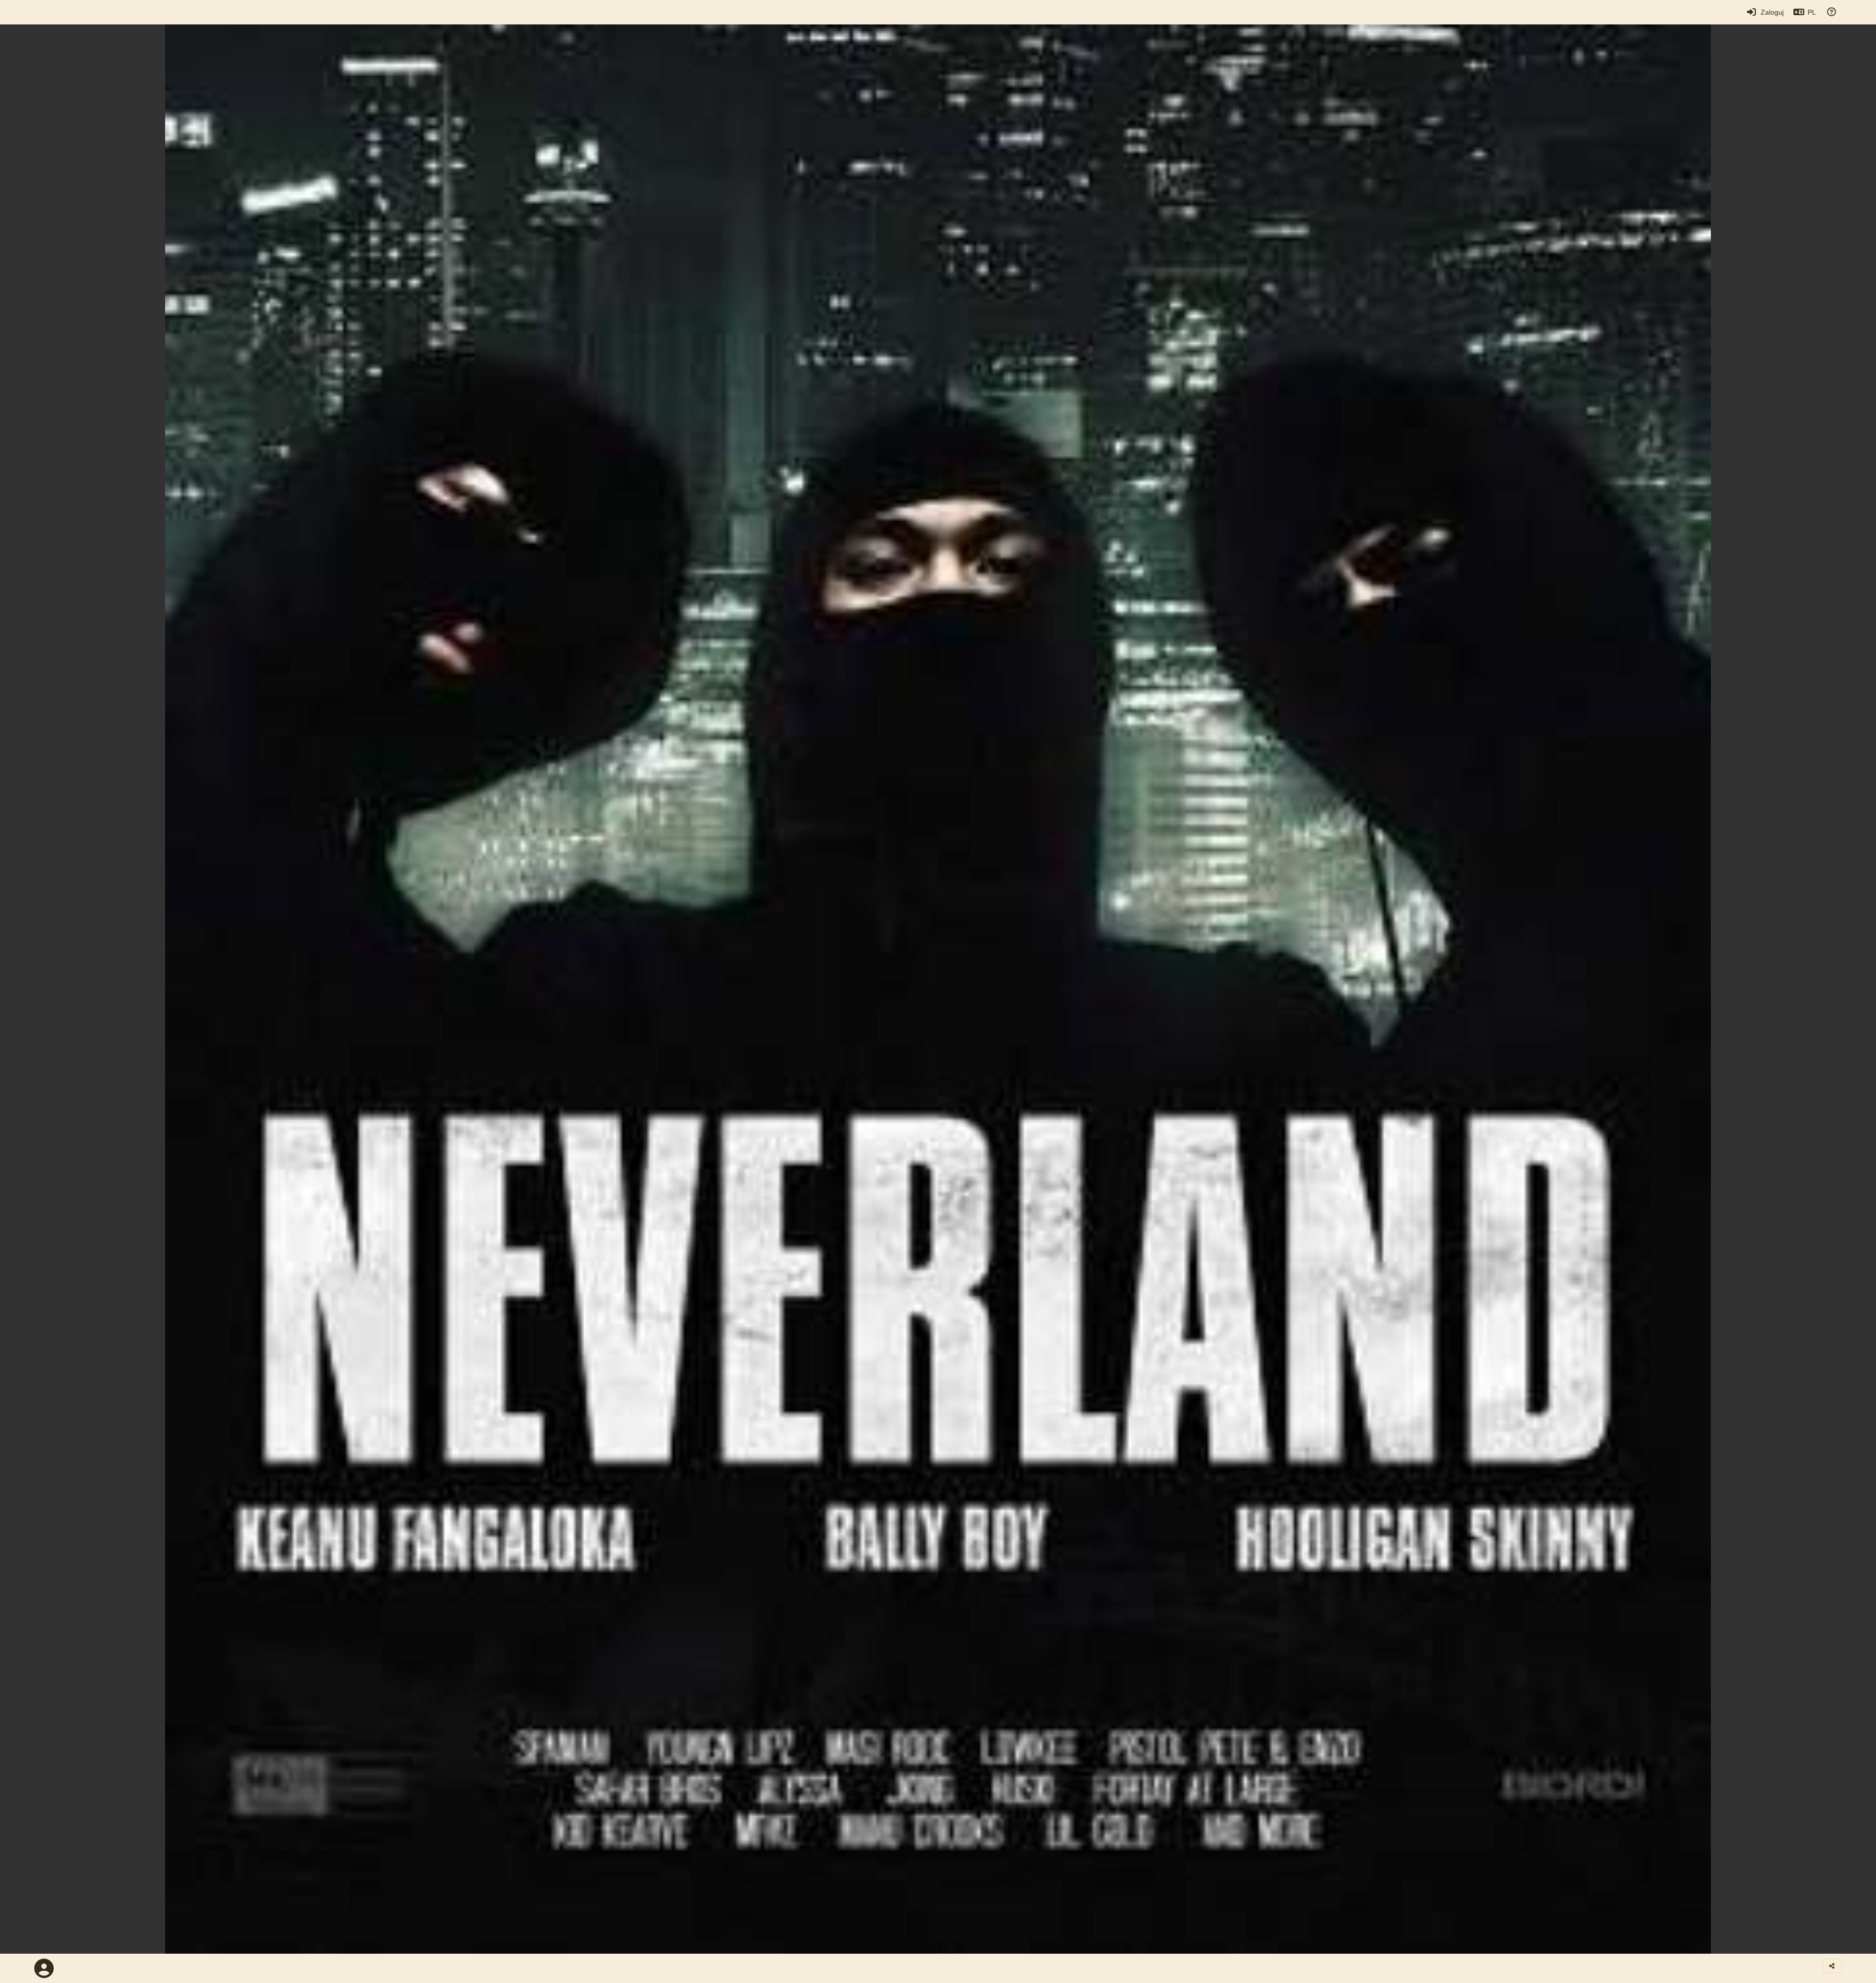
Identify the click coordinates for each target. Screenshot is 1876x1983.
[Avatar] (44, 1968)
